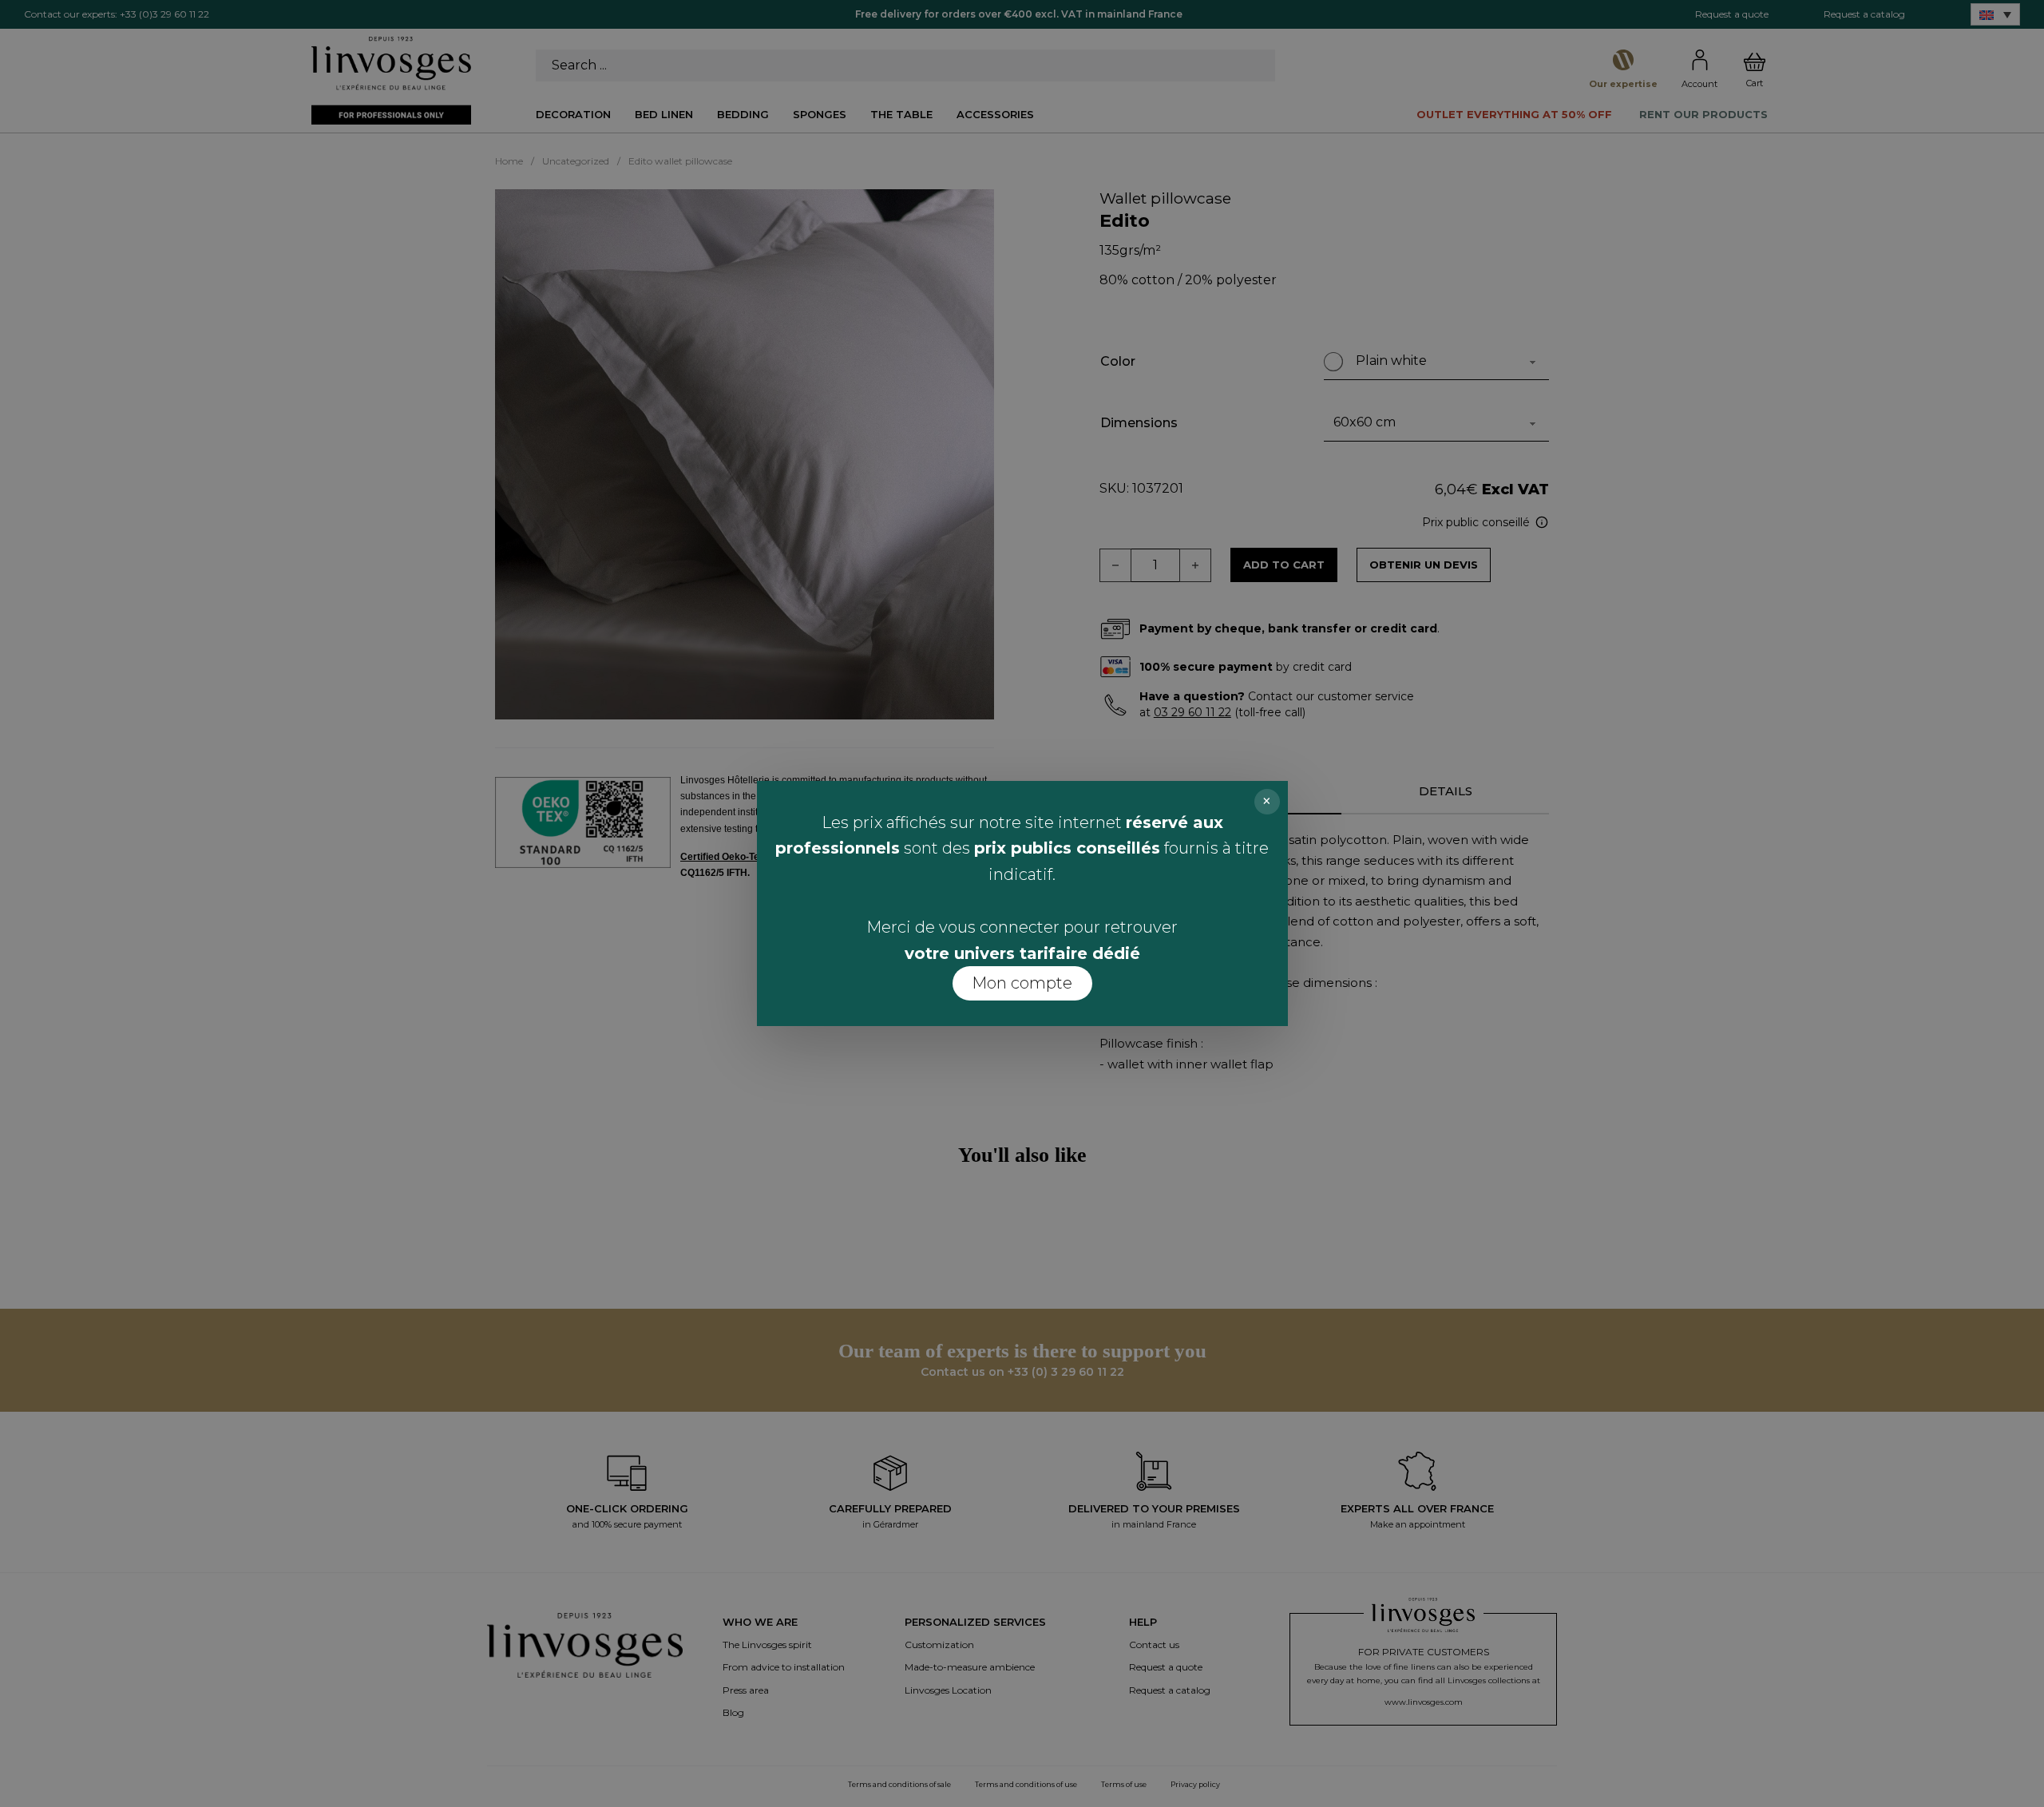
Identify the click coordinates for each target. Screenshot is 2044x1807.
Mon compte (1022, 983)
